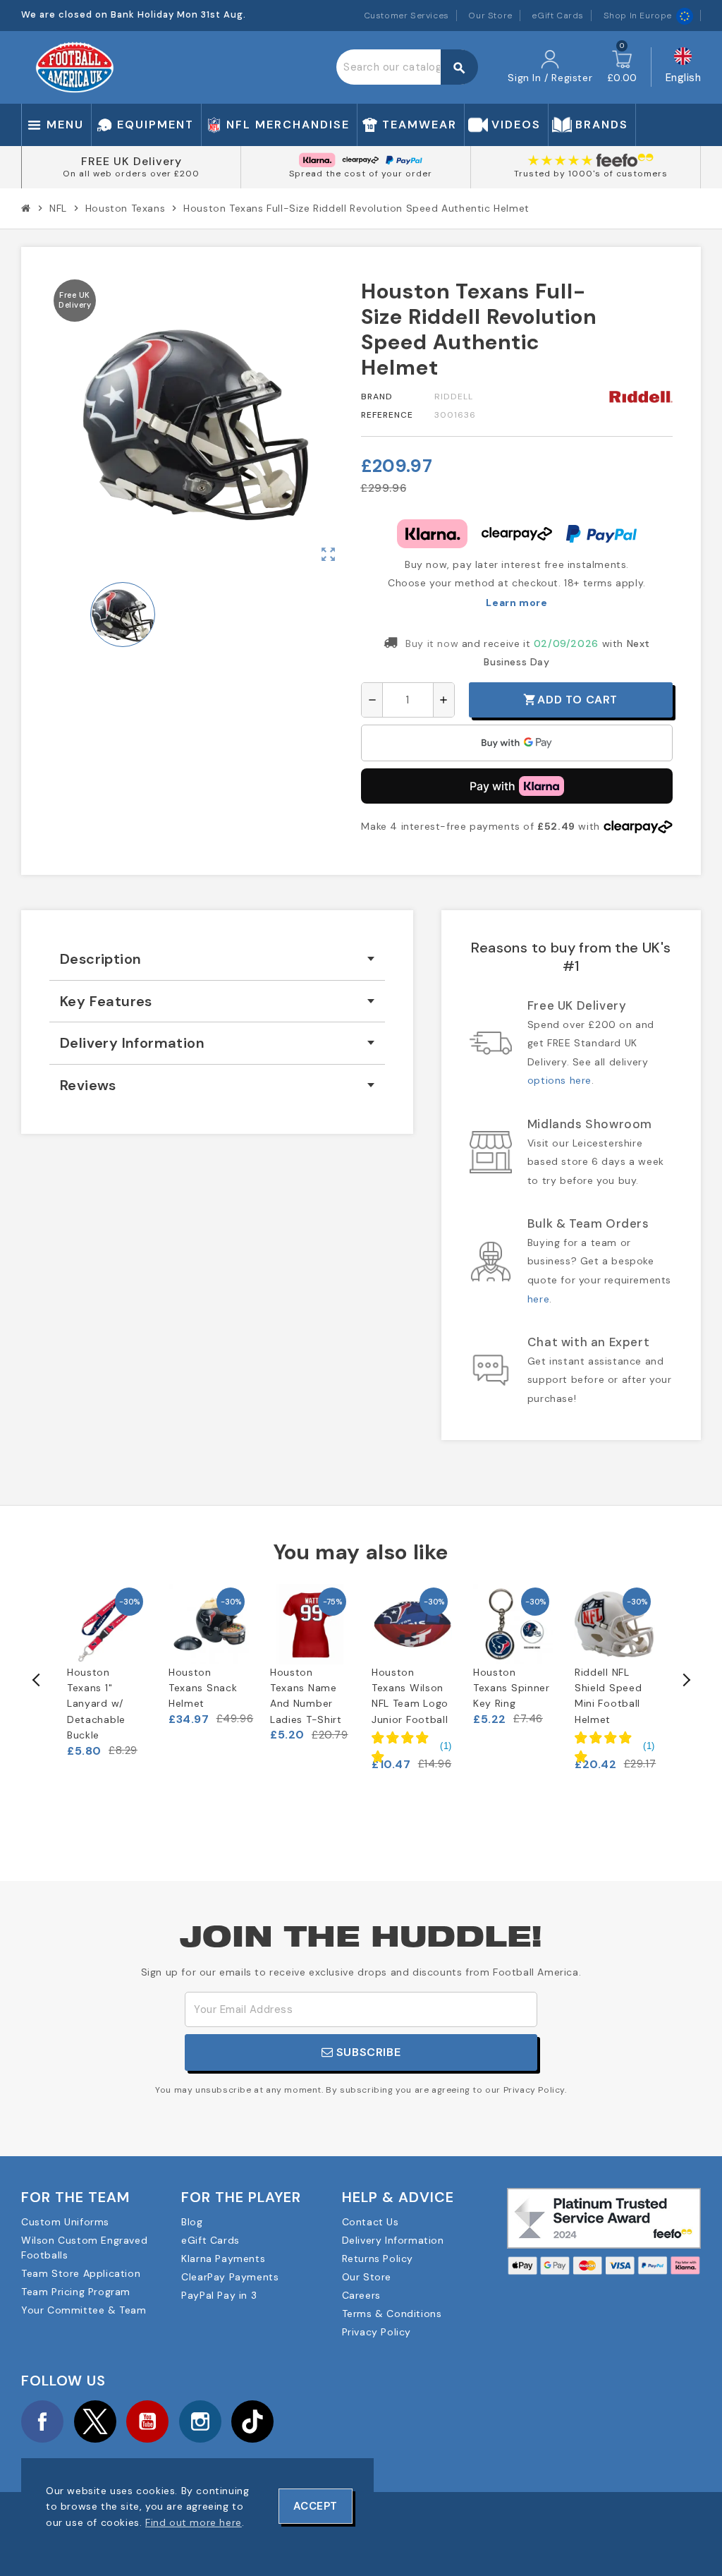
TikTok (252, 2421)
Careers (361, 2295)
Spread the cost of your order (361, 174)
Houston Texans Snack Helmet (203, 1688)
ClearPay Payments (230, 2277)
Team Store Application (81, 2273)
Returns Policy (378, 2258)
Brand (377, 397)
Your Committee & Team (84, 2310)
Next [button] (685, 1680)
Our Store (490, 16)
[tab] (217, 959)
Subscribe (367, 2052)
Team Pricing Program (76, 2292)
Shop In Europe (638, 16)
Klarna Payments (223, 2258)
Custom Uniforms (65, 2222)
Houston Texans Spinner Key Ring (512, 1688)
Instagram (200, 2421)
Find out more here (194, 2522)
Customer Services (406, 16)
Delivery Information (393, 2240)
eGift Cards (558, 16)
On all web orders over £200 (131, 174)
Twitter (95, 2421)
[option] (107, 1671)
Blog (192, 2222)
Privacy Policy (377, 2332)
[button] (412, 1746)
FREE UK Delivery (131, 161)
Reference (387, 415)
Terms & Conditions (392, 2314)
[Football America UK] (75, 66)
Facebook (42, 2421)
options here (559, 1080)
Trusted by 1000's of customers (591, 174)
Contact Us (371, 2222)
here (538, 1299)
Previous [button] (37, 1680)
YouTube (147, 2421)
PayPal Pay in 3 (219, 2295)
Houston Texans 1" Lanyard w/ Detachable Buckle (96, 1704)
